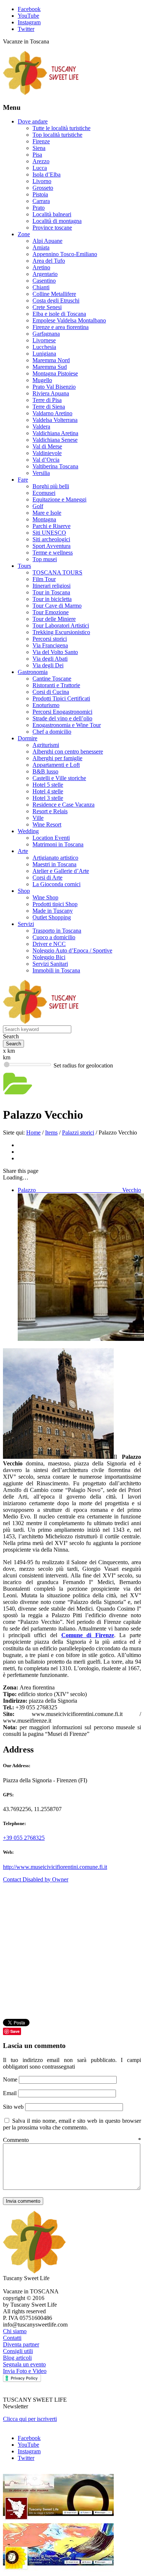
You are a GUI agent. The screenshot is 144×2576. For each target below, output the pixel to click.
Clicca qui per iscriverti (30, 2419)
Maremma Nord (51, 360)
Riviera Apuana (51, 393)
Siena (39, 148)
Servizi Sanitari (50, 964)
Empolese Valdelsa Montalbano (69, 320)
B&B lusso (45, 771)
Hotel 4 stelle (48, 791)
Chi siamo (15, 2331)
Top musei (45, 559)
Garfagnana (46, 334)
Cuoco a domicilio (54, 937)
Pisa (37, 155)
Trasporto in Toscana (57, 931)
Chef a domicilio (52, 732)
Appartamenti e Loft (56, 765)
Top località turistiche (57, 135)
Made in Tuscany (53, 911)
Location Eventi (51, 838)
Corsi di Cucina (51, 692)
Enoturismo (46, 705)
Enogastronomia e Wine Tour (67, 725)
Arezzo (41, 161)
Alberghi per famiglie (57, 758)
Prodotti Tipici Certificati (61, 698)
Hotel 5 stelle (48, 785)
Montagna (44, 519)
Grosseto (43, 188)
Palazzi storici (78, 1133)
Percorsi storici (50, 639)
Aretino (41, 267)
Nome (11, 2079)
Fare (23, 480)
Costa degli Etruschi (56, 300)
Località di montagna (57, 221)
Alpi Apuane (47, 241)
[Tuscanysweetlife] (41, 93)
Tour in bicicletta (52, 599)
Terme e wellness (53, 553)
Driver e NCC (49, 944)
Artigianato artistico (55, 858)
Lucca (40, 168)
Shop (24, 891)
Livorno (42, 181)
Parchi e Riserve (52, 526)
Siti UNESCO (49, 533)
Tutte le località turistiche (61, 128)
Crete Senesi (47, 307)
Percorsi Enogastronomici (62, 712)
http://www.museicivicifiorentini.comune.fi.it (55, 1867)
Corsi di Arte (47, 878)
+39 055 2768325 (24, 1838)
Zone (24, 234)
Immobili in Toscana (56, 970)
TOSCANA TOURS (57, 572)
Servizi (26, 924)
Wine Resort (47, 824)
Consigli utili (18, 2351)
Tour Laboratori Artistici (61, 625)
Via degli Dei (48, 665)
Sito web (13, 2107)
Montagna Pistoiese (55, 373)
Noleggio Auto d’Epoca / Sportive (72, 950)
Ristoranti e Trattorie (56, 685)
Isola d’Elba (47, 174)
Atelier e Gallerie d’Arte (61, 871)
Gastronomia (33, 672)
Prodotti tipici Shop (55, 904)
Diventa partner (21, 2344)
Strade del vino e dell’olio (62, 718)
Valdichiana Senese (55, 440)
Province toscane (52, 228)
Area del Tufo (49, 261)
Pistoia (40, 194)
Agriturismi (46, 745)
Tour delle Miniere (54, 619)
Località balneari (52, 214)
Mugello (42, 380)
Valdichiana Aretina (55, 433)
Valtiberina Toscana (55, 466)
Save (15, 2031)
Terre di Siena (49, 407)
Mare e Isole (47, 513)
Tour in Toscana (51, 592)
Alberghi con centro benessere (68, 752)
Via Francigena (50, 645)
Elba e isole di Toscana (59, 314)
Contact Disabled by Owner (36, 1879)
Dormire (28, 738)
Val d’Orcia (46, 460)
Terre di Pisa (47, 400)
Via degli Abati (50, 659)
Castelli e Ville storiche (59, 778)
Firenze (41, 141)
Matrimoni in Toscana (58, 844)
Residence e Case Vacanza (64, 805)
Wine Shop (45, 897)
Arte (23, 851)
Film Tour (44, 579)
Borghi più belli (51, 486)
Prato (39, 208)
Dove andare (33, 121)
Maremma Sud (50, 367)
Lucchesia (44, 347)
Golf (38, 506)
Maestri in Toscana (54, 864)
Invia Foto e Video (25, 2371)
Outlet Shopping (52, 917)
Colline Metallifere (54, 294)
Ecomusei (44, 493)
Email (11, 2093)
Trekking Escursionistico (61, 632)
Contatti (12, 2338)
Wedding (28, 831)
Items (51, 1133)
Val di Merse (47, 446)
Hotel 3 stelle (48, 798)
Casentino (44, 281)
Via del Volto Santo (55, 652)
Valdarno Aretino (52, 413)
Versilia (41, 473)
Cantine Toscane (52, 679)
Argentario (45, 274)
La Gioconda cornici (56, 884)
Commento (72, 2140)
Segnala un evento (24, 2364)
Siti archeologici (51, 539)
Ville (38, 818)
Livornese (44, 340)
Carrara (41, 201)
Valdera (41, 427)
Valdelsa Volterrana (55, 420)
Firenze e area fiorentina (61, 327)
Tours (24, 566)
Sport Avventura (52, 546)
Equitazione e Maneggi (59, 499)
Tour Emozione (51, 612)
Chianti (41, 287)
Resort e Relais (50, 811)
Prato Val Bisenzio (54, 387)
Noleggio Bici (49, 957)
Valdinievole (47, 453)
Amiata (41, 247)
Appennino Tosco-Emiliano (65, 254)
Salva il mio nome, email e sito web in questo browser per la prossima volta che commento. (72, 2124)
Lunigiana (44, 354)
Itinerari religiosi (52, 586)
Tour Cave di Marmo (57, 606)
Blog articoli (17, 2358)
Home (33, 1133)
